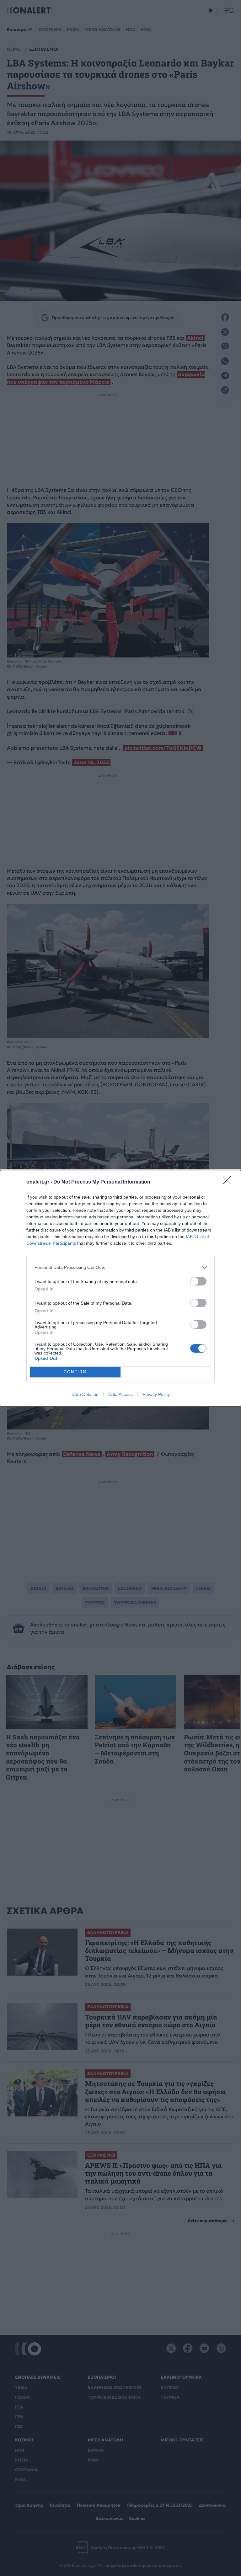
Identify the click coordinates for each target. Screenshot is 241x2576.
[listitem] (120, 1267)
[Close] (229, 1182)
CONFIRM (75, 1372)
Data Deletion (85, 1394)
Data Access (120, 1394)
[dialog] (120, 1288)
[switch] (198, 1281)
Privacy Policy (156, 1394)
